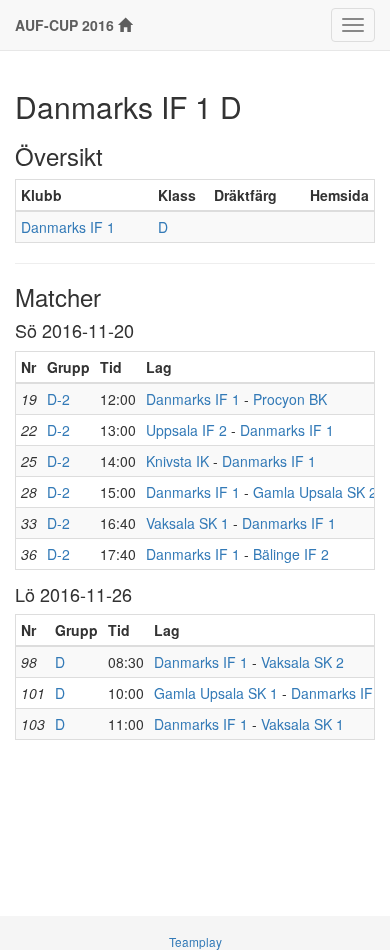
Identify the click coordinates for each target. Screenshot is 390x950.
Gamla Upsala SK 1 (216, 693)
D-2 (58, 399)
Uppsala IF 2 (186, 430)
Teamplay (195, 941)
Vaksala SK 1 (187, 523)
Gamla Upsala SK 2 (315, 492)
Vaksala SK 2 (302, 662)
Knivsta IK (177, 461)
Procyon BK (290, 399)
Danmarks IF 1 (68, 227)
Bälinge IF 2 (291, 554)
